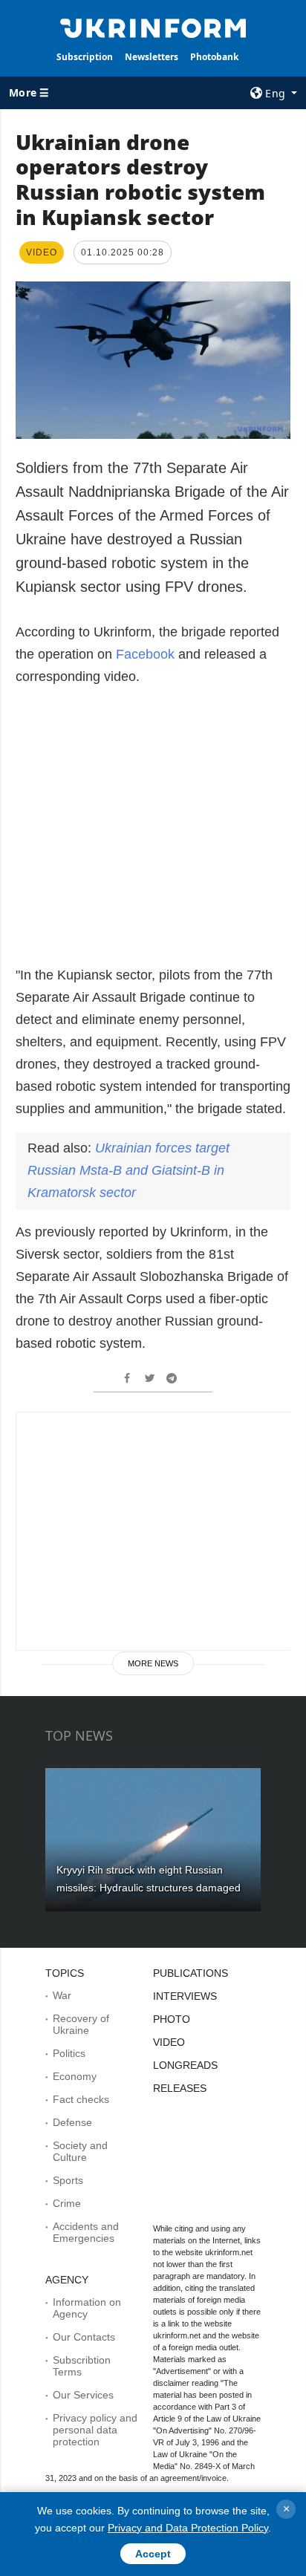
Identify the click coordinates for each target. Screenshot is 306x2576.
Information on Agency (87, 2308)
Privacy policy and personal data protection (95, 2430)
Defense (72, 2122)
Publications (191, 1973)
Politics (69, 2053)
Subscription (85, 57)
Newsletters (152, 57)
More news (153, 1663)
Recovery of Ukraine (81, 2024)
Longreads (185, 2065)
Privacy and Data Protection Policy (188, 2528)
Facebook (147, 654)
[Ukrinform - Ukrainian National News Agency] (153, 27)
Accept (153, 2554)
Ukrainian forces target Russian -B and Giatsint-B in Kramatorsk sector (128, 1170)
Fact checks (81, 2099)
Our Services (83, 2395)
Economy (75, 2076)
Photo (172, 2019)
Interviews (185, 1996)
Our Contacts (84, 2337)
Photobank (214, 57)
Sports (68, 2180)
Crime (67, 2203)
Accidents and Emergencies (86, 2232)
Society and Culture (80, 2151)
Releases (180, 2088)
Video (169, 2042)
